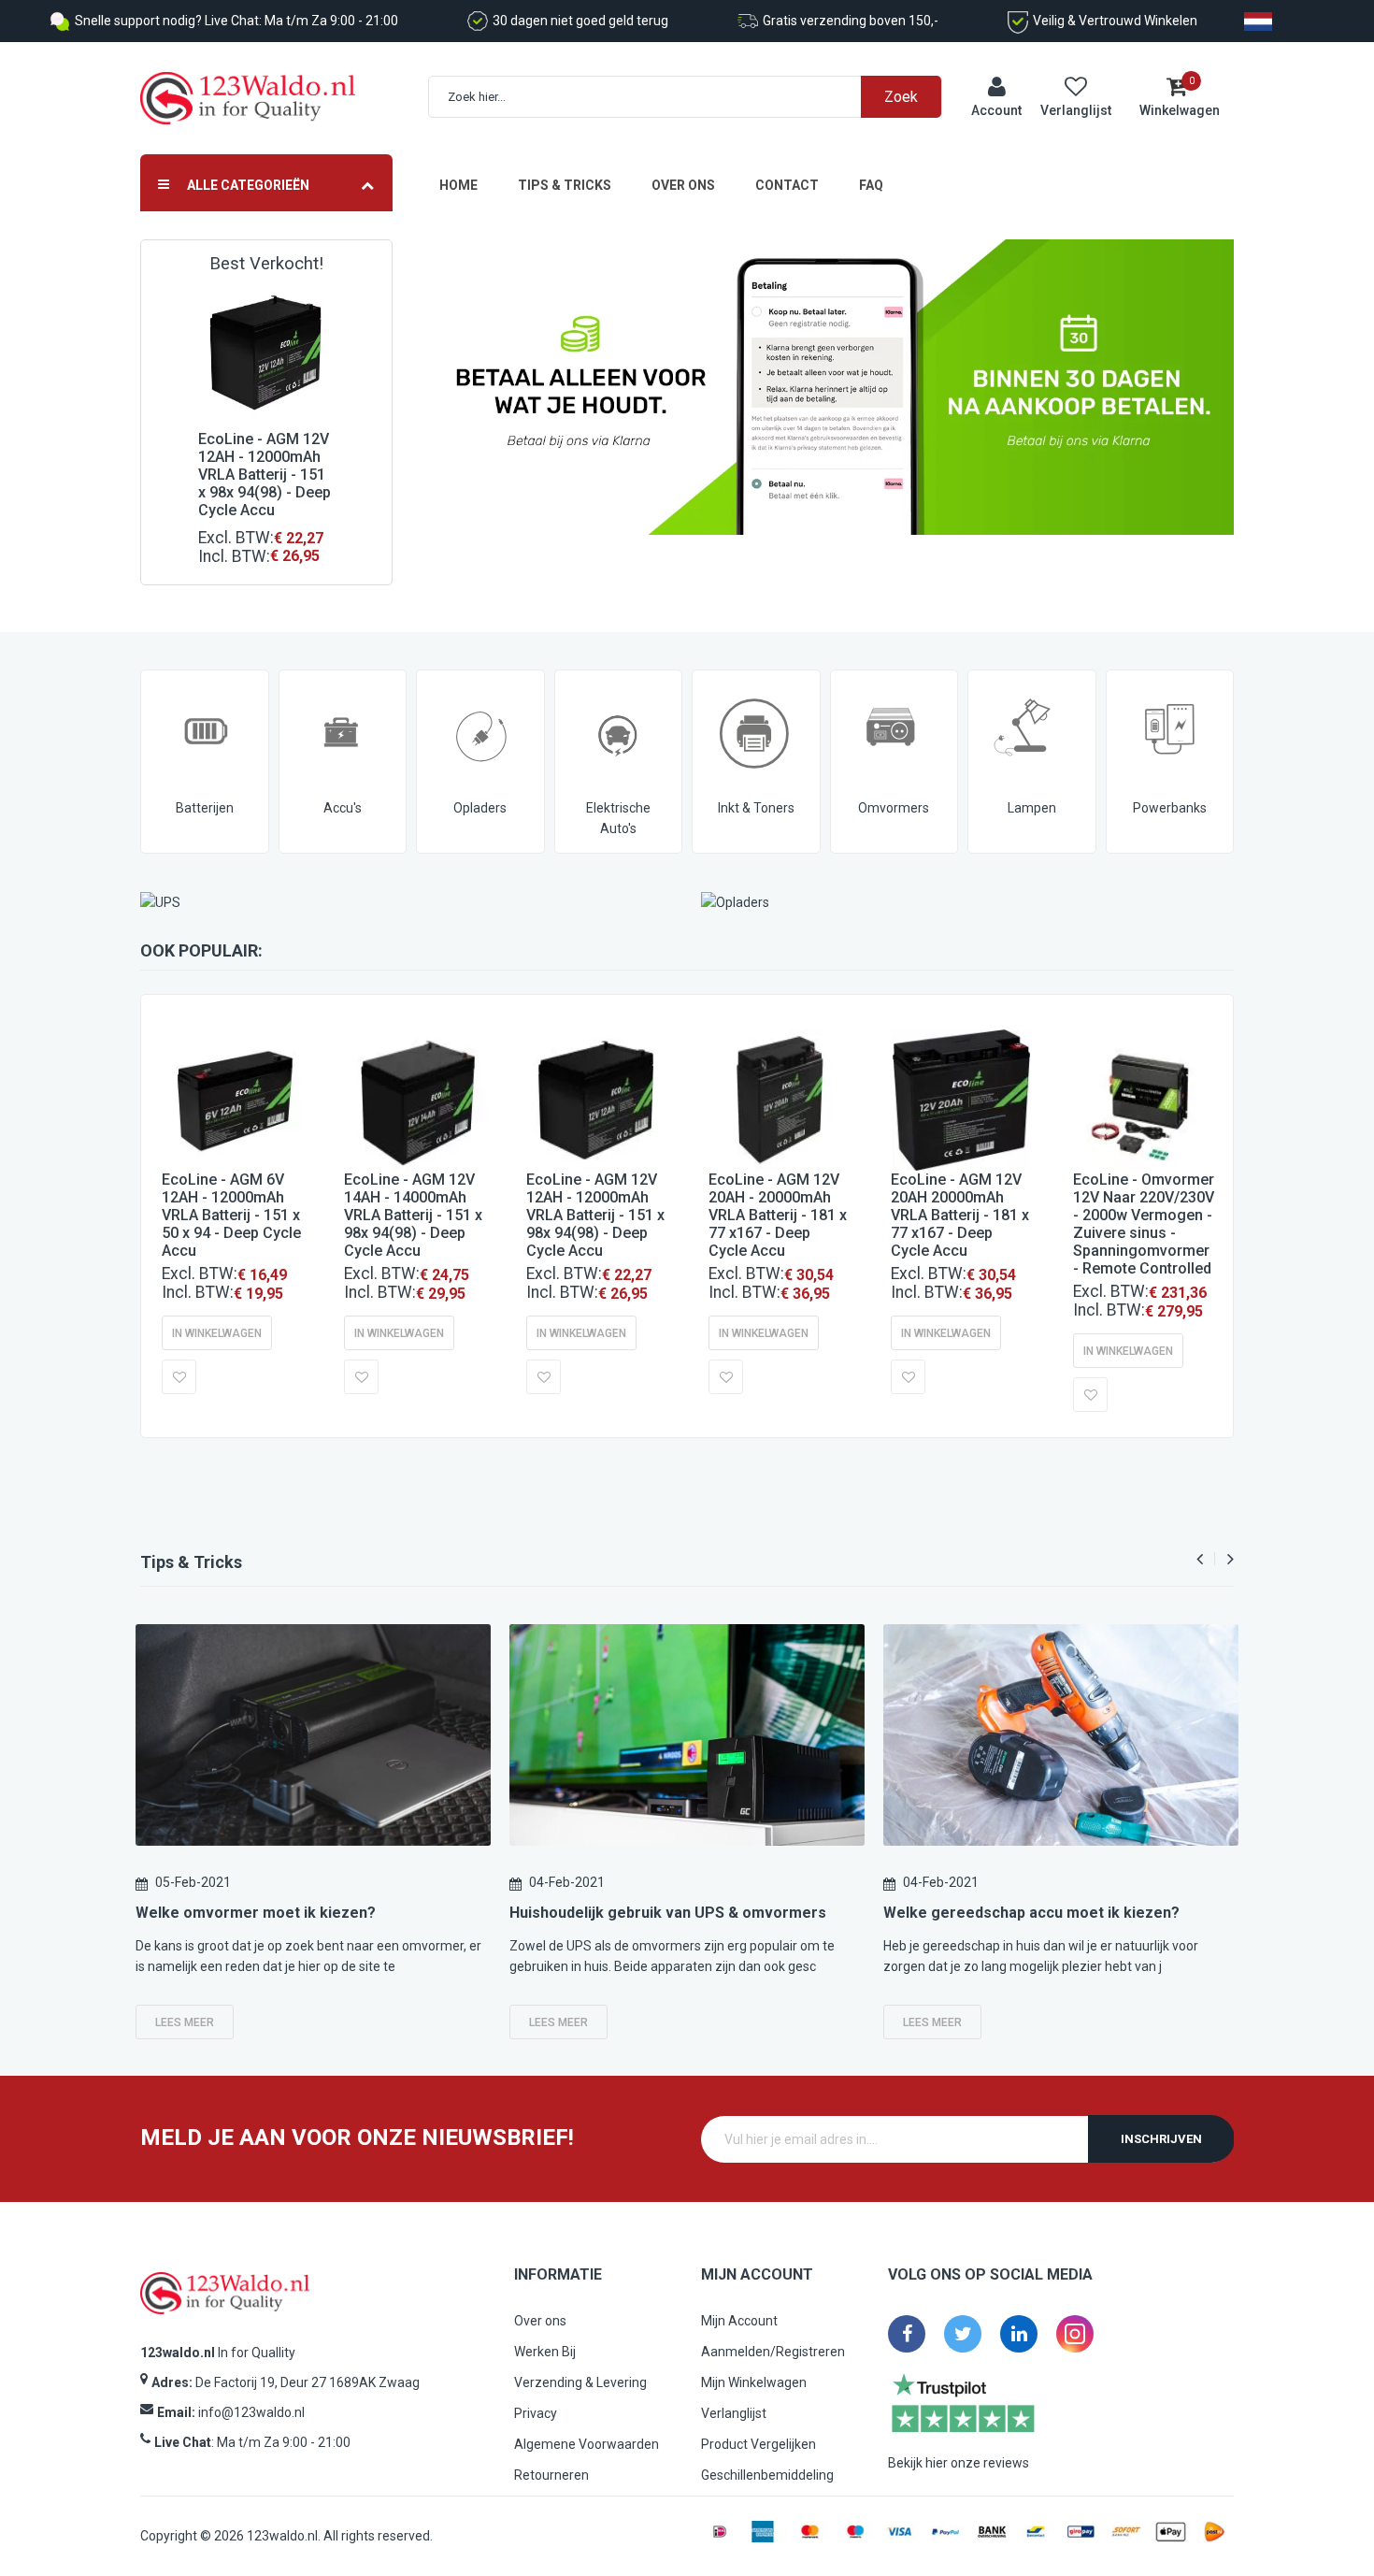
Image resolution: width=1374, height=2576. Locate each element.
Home (458, 185)
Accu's (343, 808)
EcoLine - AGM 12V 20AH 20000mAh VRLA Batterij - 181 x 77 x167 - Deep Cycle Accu (960, 1215)
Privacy (536, 2413)
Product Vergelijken (759, 2444)
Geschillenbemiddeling (767, 2475)
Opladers (480, 808)
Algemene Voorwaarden (587, 2444)
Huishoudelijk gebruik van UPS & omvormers (668, 1913)
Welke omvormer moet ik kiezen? (256, 1913)
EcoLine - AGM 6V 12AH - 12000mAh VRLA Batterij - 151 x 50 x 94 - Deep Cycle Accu (231, 1215)
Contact (787, 185)
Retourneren (551, 2475)
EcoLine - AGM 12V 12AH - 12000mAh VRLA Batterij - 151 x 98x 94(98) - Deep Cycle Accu (265, 475)
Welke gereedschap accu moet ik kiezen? (1031, 1913)
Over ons (683, 185)
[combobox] (695, 97)
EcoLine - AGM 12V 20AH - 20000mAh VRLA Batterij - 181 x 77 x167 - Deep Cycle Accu (778, 1215)
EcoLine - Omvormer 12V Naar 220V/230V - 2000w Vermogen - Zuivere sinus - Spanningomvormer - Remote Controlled (1144, 1224)
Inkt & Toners (756, 808)
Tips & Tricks (565, 185)
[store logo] (248, 99)
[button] (179, 1377)
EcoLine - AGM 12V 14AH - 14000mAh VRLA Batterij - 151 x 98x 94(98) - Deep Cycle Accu (413, 1215)
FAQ (871, 185)
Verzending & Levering (580, 2382)
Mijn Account (739, 2321)
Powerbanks (1170, 808)
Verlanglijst (734, 2413)
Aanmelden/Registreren (773, 2352)
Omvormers (894, 808)
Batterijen (205, 808)
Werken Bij (545, 2352)
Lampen (1032, 808)
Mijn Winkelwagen (754, 2382)
